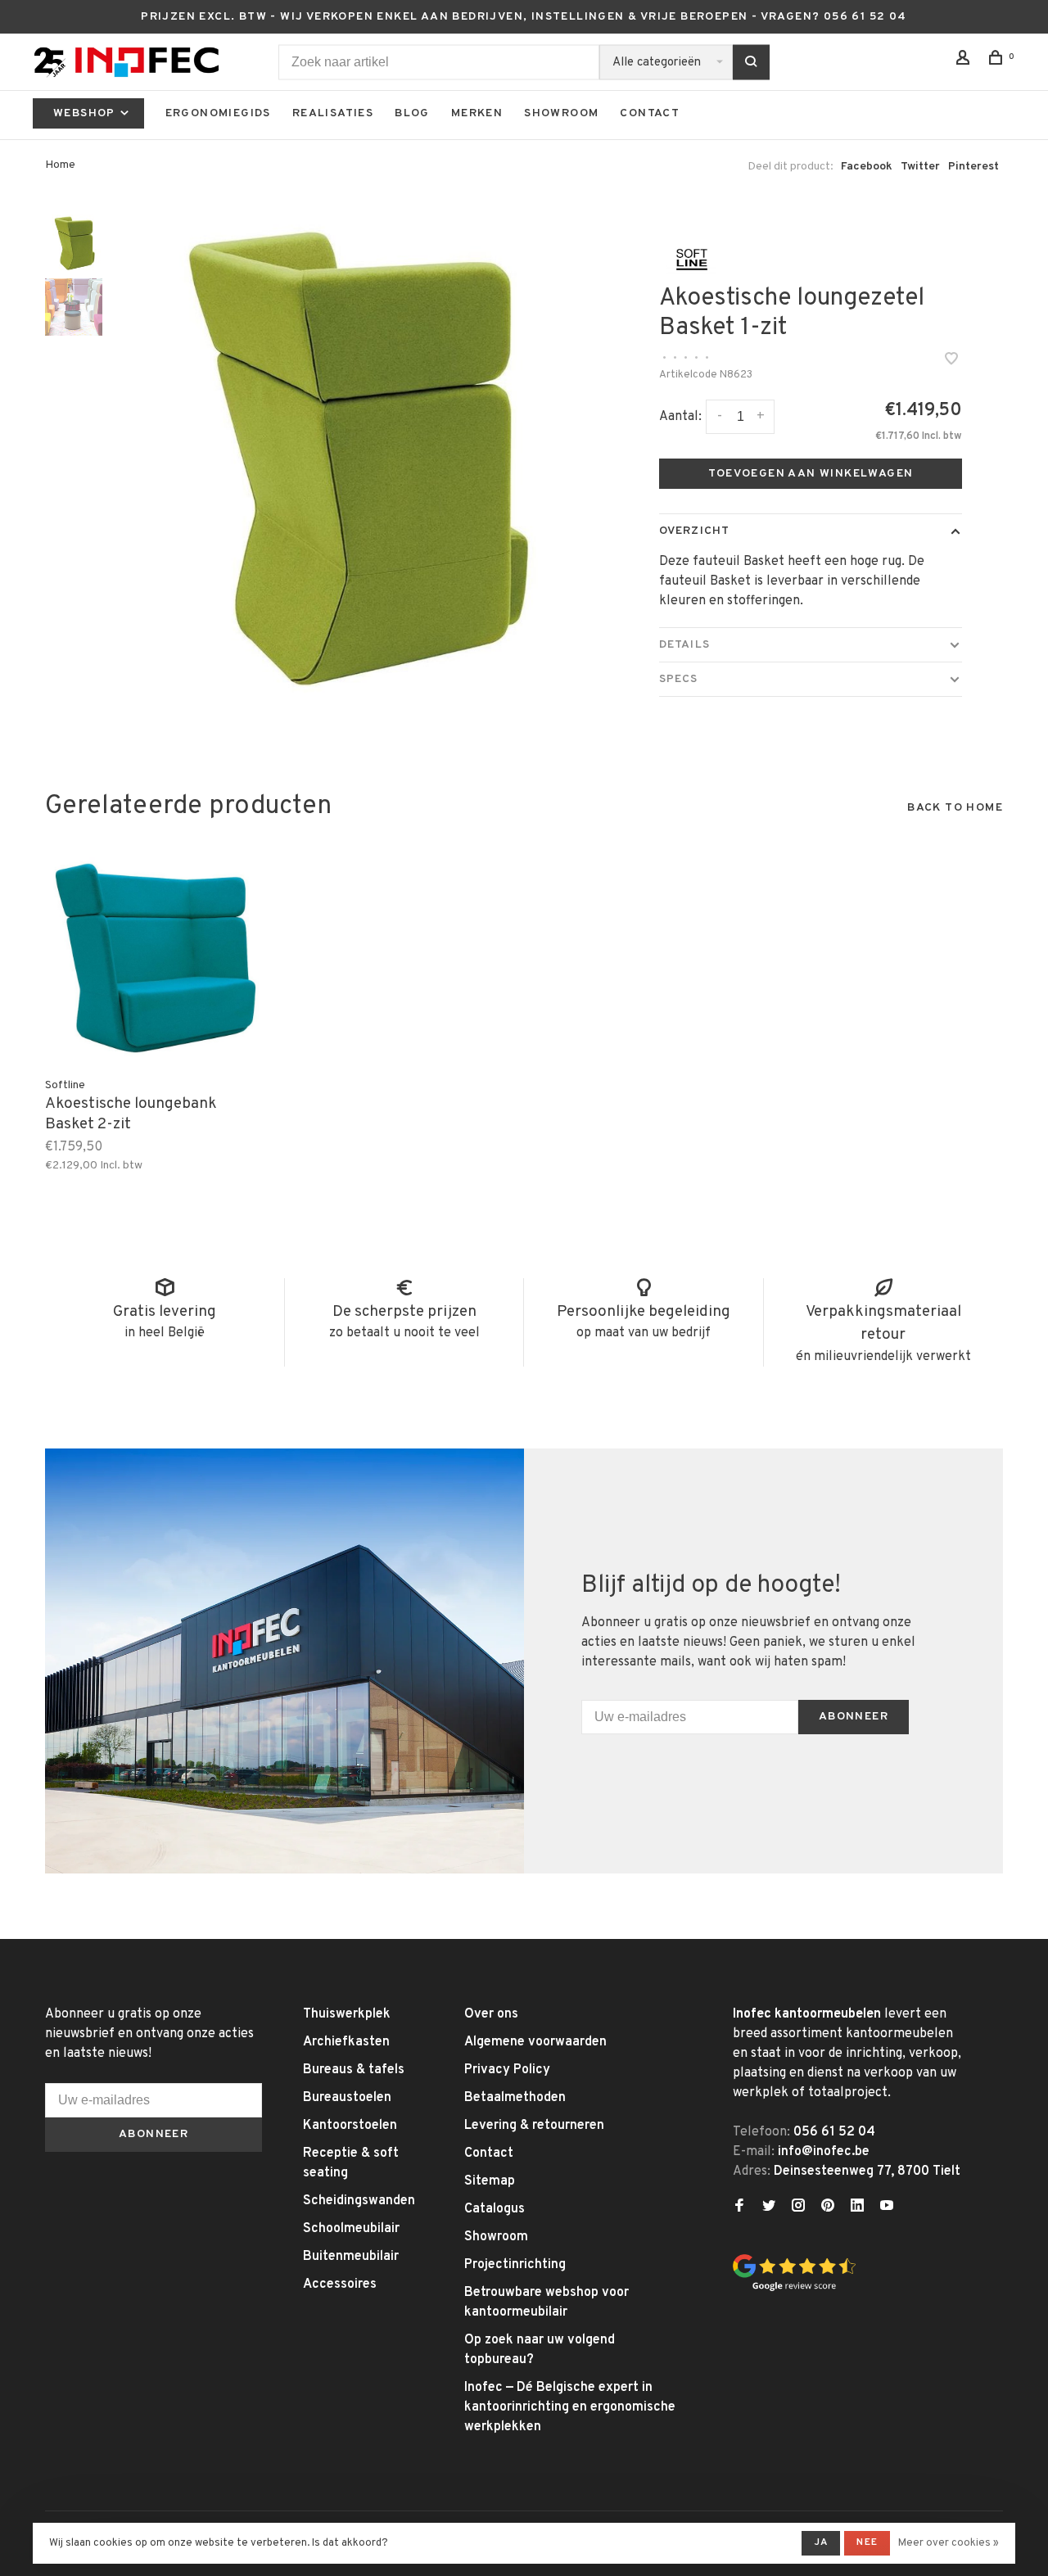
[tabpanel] (350, 458)
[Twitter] (769, 2208)
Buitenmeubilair (351, 2257)
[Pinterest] (828, 2208)
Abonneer (854, 1717)
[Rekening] (965, 61)
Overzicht (694, 531)
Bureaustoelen (347, 2098)
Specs (679, 679)
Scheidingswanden (359, 2201)
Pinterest (973, 167)
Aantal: (680, 417)
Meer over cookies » (949, 2543)
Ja (821, 2542)
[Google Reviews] (794, 2289)
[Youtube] (887, 2208)
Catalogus (495, 2209)
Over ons (491, 2014)
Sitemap (490, 2181)
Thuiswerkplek (347, 2014)
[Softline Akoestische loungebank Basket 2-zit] (156, 958)
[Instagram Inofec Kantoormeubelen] (798, 2208)
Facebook (867, 167)
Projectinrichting (515, 2265)
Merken (477, 113)
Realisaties (333, 113)
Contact (650, 113)
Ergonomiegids (218, 113)
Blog (412, 113)
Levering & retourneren (534, 2126)
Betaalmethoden (515, 2098)
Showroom (561, 113)
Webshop (86, 113)
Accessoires (340, 2285)
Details (684, 645)
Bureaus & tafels (354, 2070)
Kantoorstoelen (350, 2126)
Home (60, 165)
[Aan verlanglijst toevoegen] (951, 361)
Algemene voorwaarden (535, 2042)
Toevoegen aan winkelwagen (811, 474)
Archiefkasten (346, 2042)
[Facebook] (739, 2208)
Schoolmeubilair (351, 2229)
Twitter (920, 167)
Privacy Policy (507, 2070)
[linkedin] (857, 2208)
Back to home (955, 808)
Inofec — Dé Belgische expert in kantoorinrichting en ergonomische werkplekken (570, 2407)
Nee (867, 2542)
